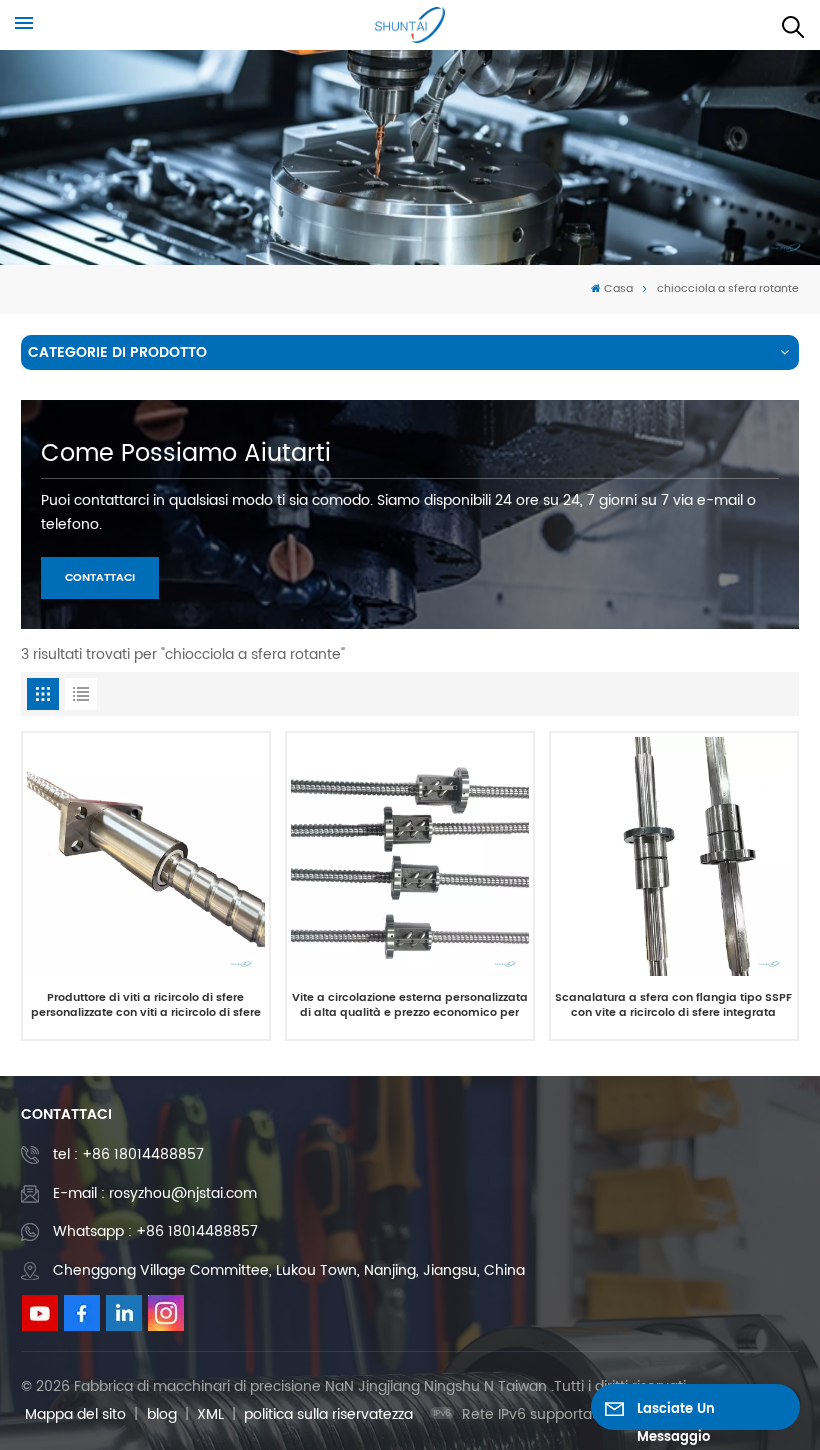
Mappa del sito (75, 1414)
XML (210, 1414)
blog (162, 1414)
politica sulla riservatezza (328, 1414)
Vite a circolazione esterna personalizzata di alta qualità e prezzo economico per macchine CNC (410, 1006)
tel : (128, 1154)
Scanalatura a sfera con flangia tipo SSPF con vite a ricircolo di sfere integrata (673, 1006)
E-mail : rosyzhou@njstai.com (155, 1193)
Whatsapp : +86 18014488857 (155, 1231)
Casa (618, 289)
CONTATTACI (100, 578)
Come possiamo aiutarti (186, 454)
